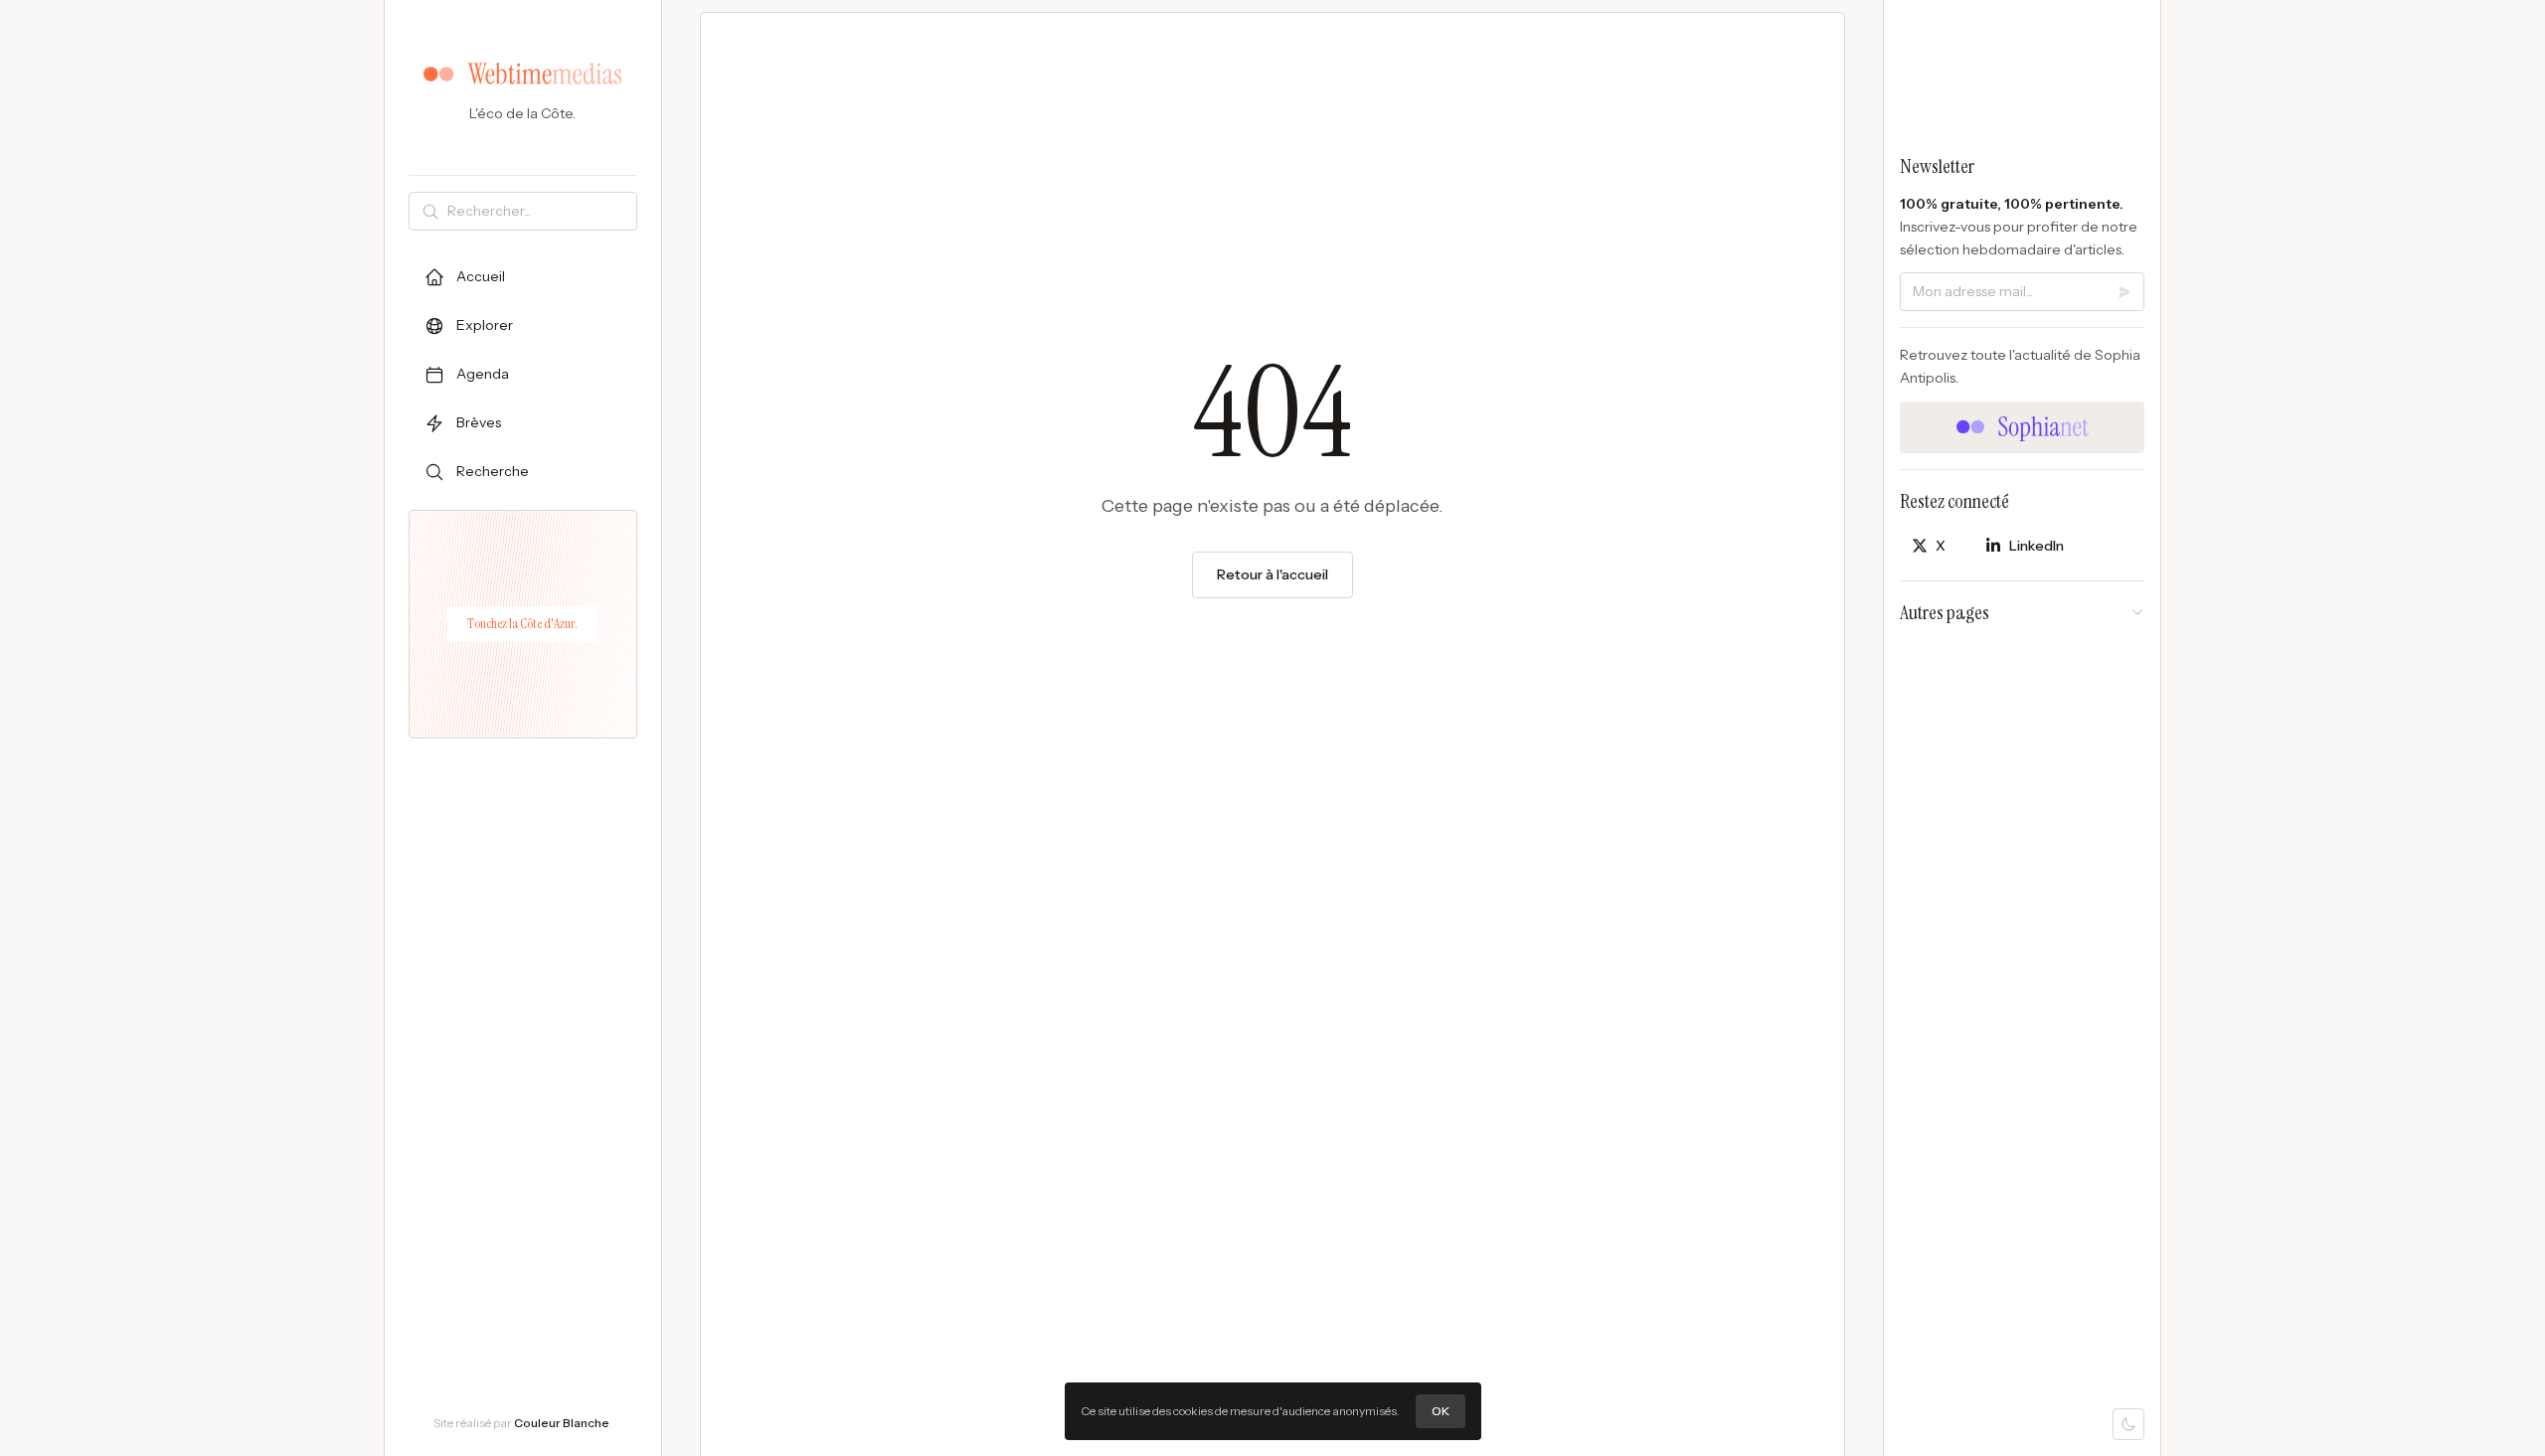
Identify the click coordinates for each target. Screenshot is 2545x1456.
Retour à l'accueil (1272, 574)
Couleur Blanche (562, 1423)
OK (1441, 1411)
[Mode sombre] (2128, 1424)
